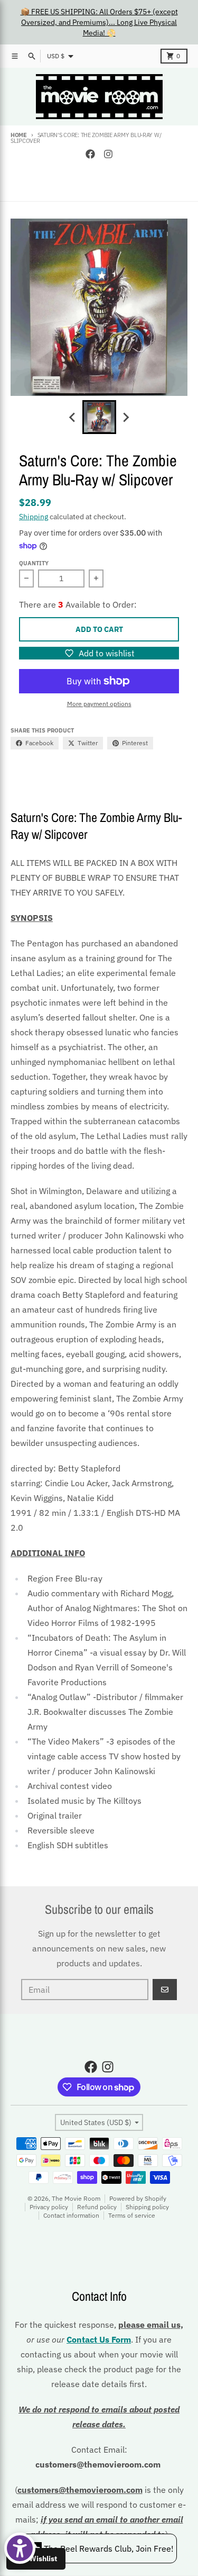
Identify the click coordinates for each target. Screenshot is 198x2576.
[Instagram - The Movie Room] (108, 154)
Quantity (34, 563)
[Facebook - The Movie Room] (90, 154)
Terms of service (132, 2215)
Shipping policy (147, 2207)
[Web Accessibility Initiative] (20, 2548)
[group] (99, 417)
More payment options (99, 704)
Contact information (71, 2215)
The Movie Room (76, 2198)
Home (19, 135)
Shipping (34, 517)
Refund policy (97, 2207)
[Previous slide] (73, 417)
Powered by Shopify (138, 2198)
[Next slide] (126, 417)
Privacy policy (49, 2207)
